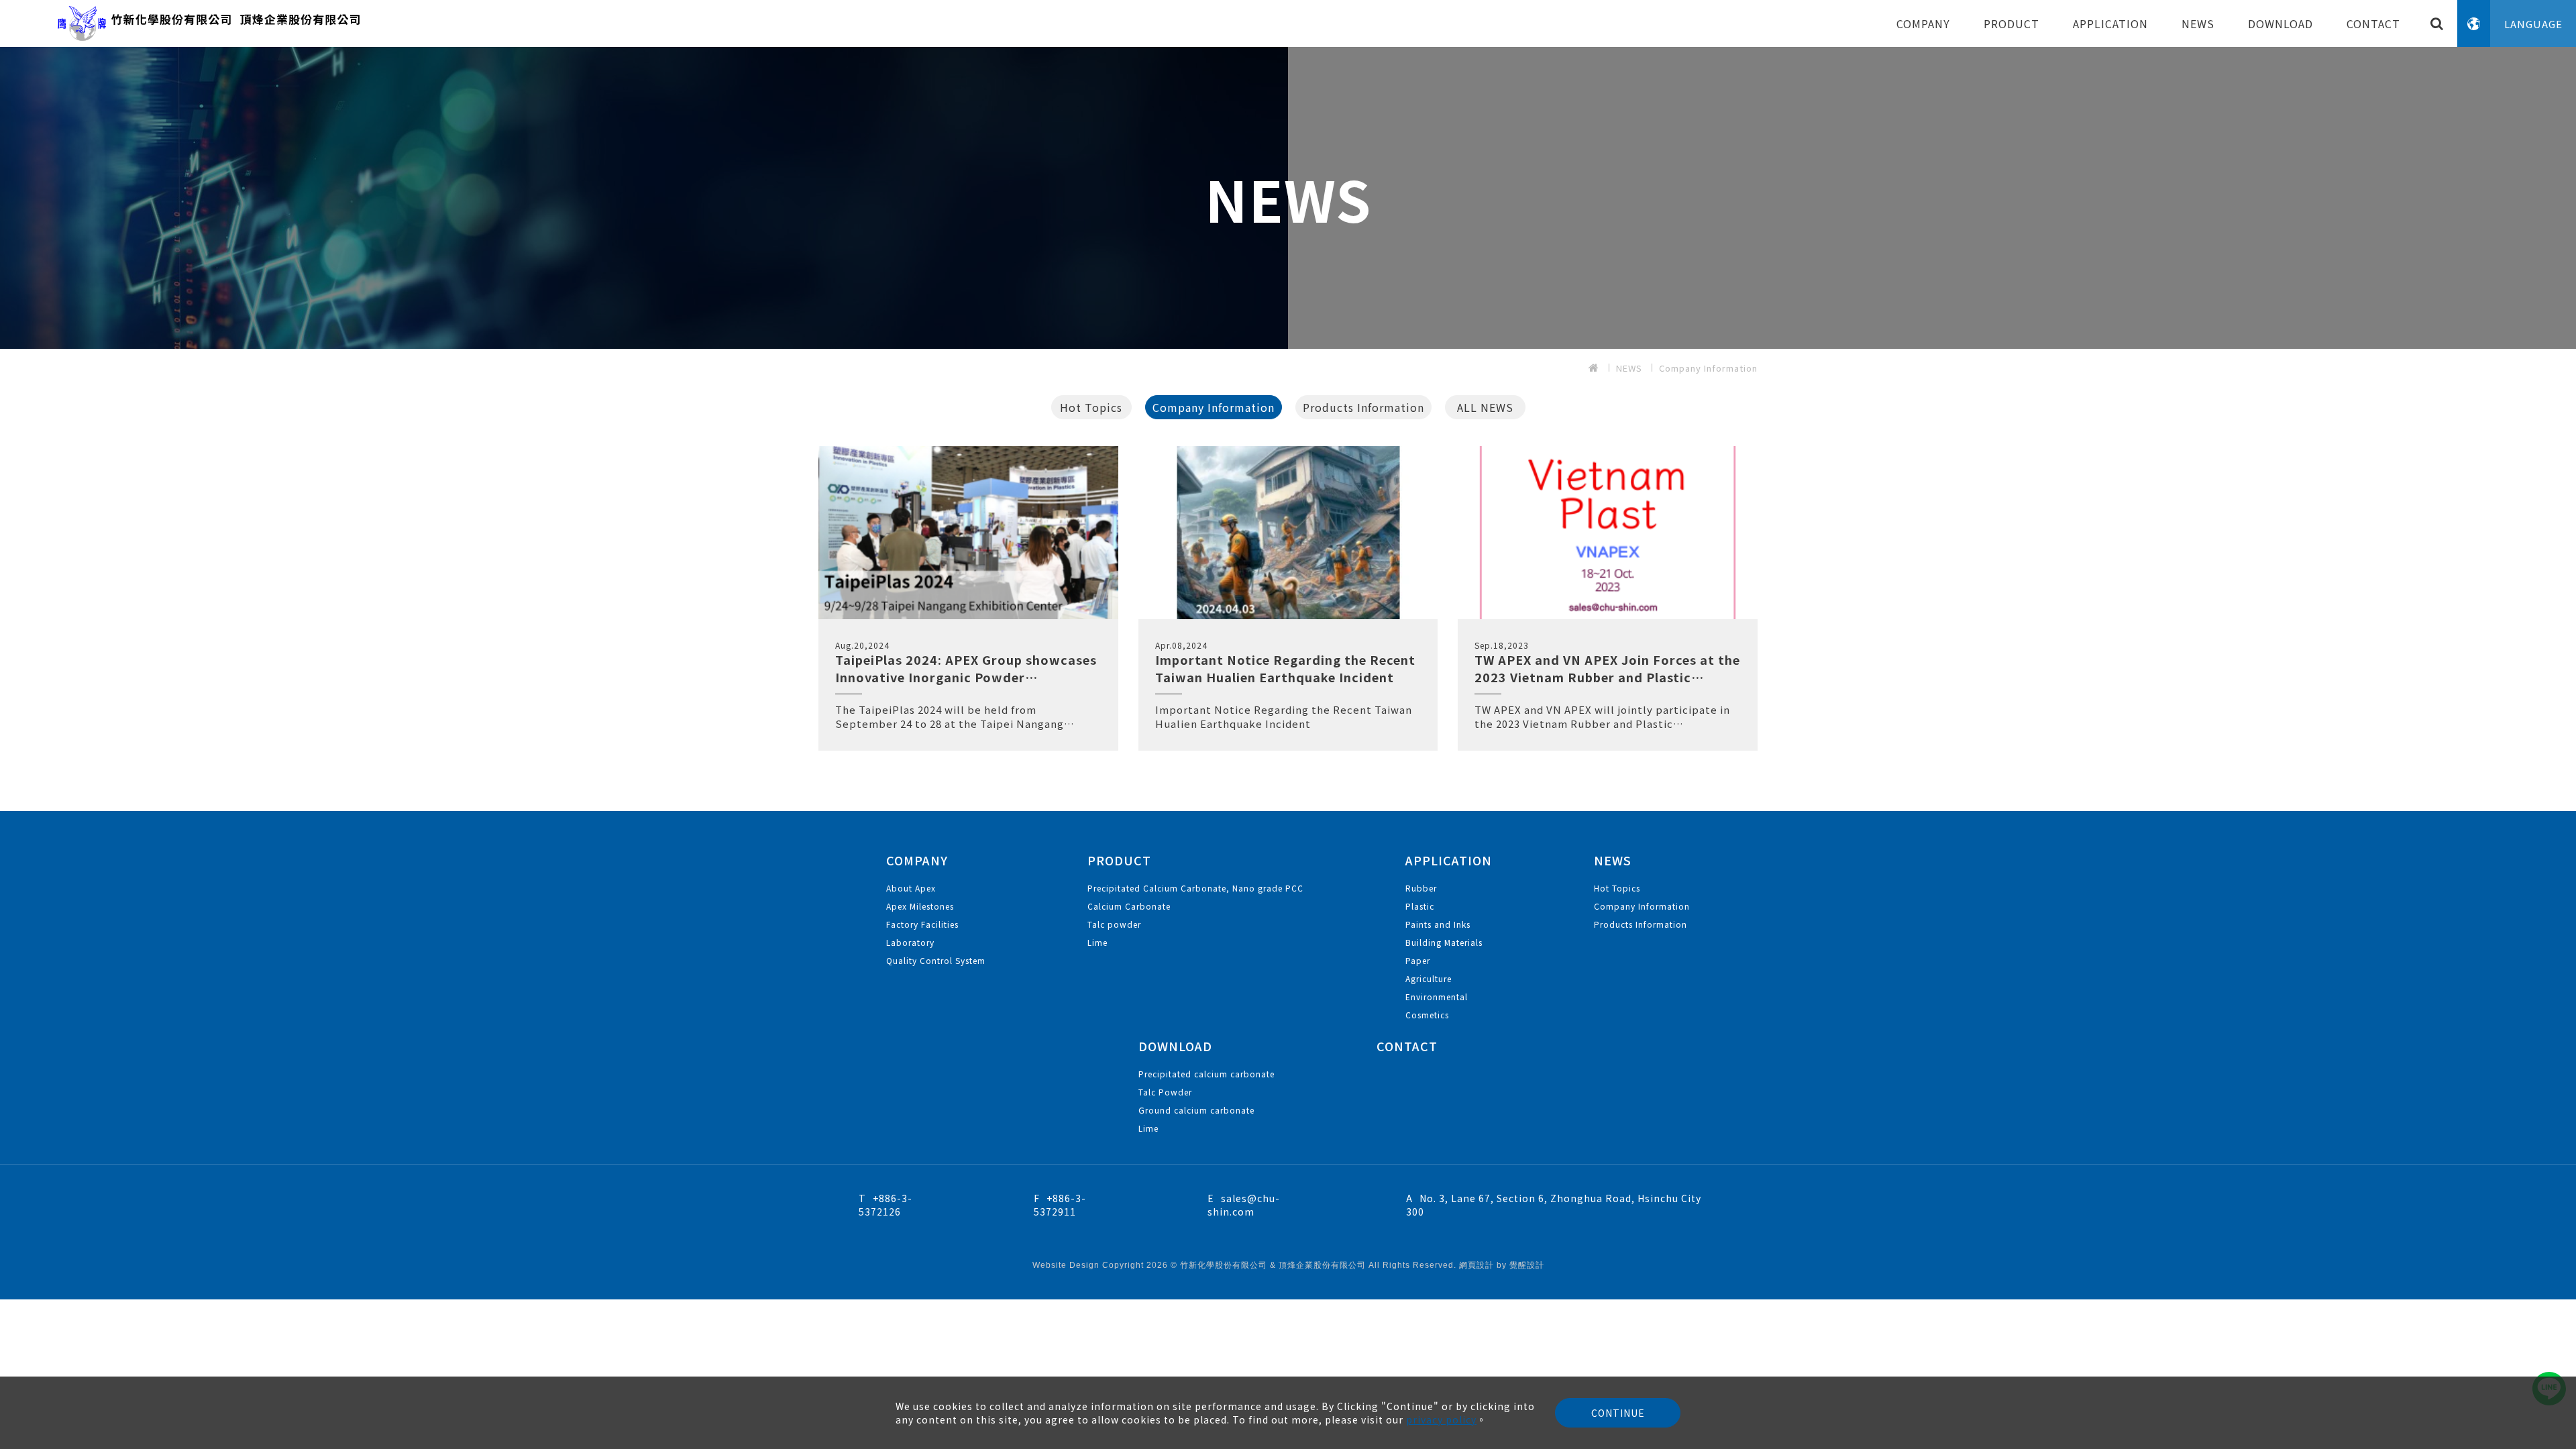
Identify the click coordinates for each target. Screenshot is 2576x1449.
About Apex (911, 888)
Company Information (1708, 368)
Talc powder (1114, 924)
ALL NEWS (1485, 407)
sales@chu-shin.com (1244, 1205)
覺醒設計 (1527, 1265)
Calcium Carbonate (1129, 906)
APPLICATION (2110, 23)
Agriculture (1429, 978)
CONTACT (2373, 23)
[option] (1288, 198)
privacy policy (1441, 1419)
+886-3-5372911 (1060, 1205)
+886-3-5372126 (885, 1205)
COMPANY (1923, 23)
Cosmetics (1427, 1015)
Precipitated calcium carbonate (1206, 1074)
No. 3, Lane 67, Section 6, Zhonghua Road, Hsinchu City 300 (1554, 1205)
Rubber (1421, 888)
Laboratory (910, 942)
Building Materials (1444, 942)
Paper (1418, 960)
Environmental (1437, 997)
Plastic (1420, 906)
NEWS (2198, 23)
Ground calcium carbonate (1196, 1110)
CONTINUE (1618, 1413)
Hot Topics (1091, 407)
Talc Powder (1165, 1092)
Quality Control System (936, 960)
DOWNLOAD (2280, 23)
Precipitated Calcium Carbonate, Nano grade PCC (1195, 888)
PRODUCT (2011, 23)
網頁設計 (1477, 1265)
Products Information (1363, 407)
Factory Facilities (922, 924)
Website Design (1067, 1265)
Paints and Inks (1438, 924)
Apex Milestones (920, 906)
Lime (1097, 942)
